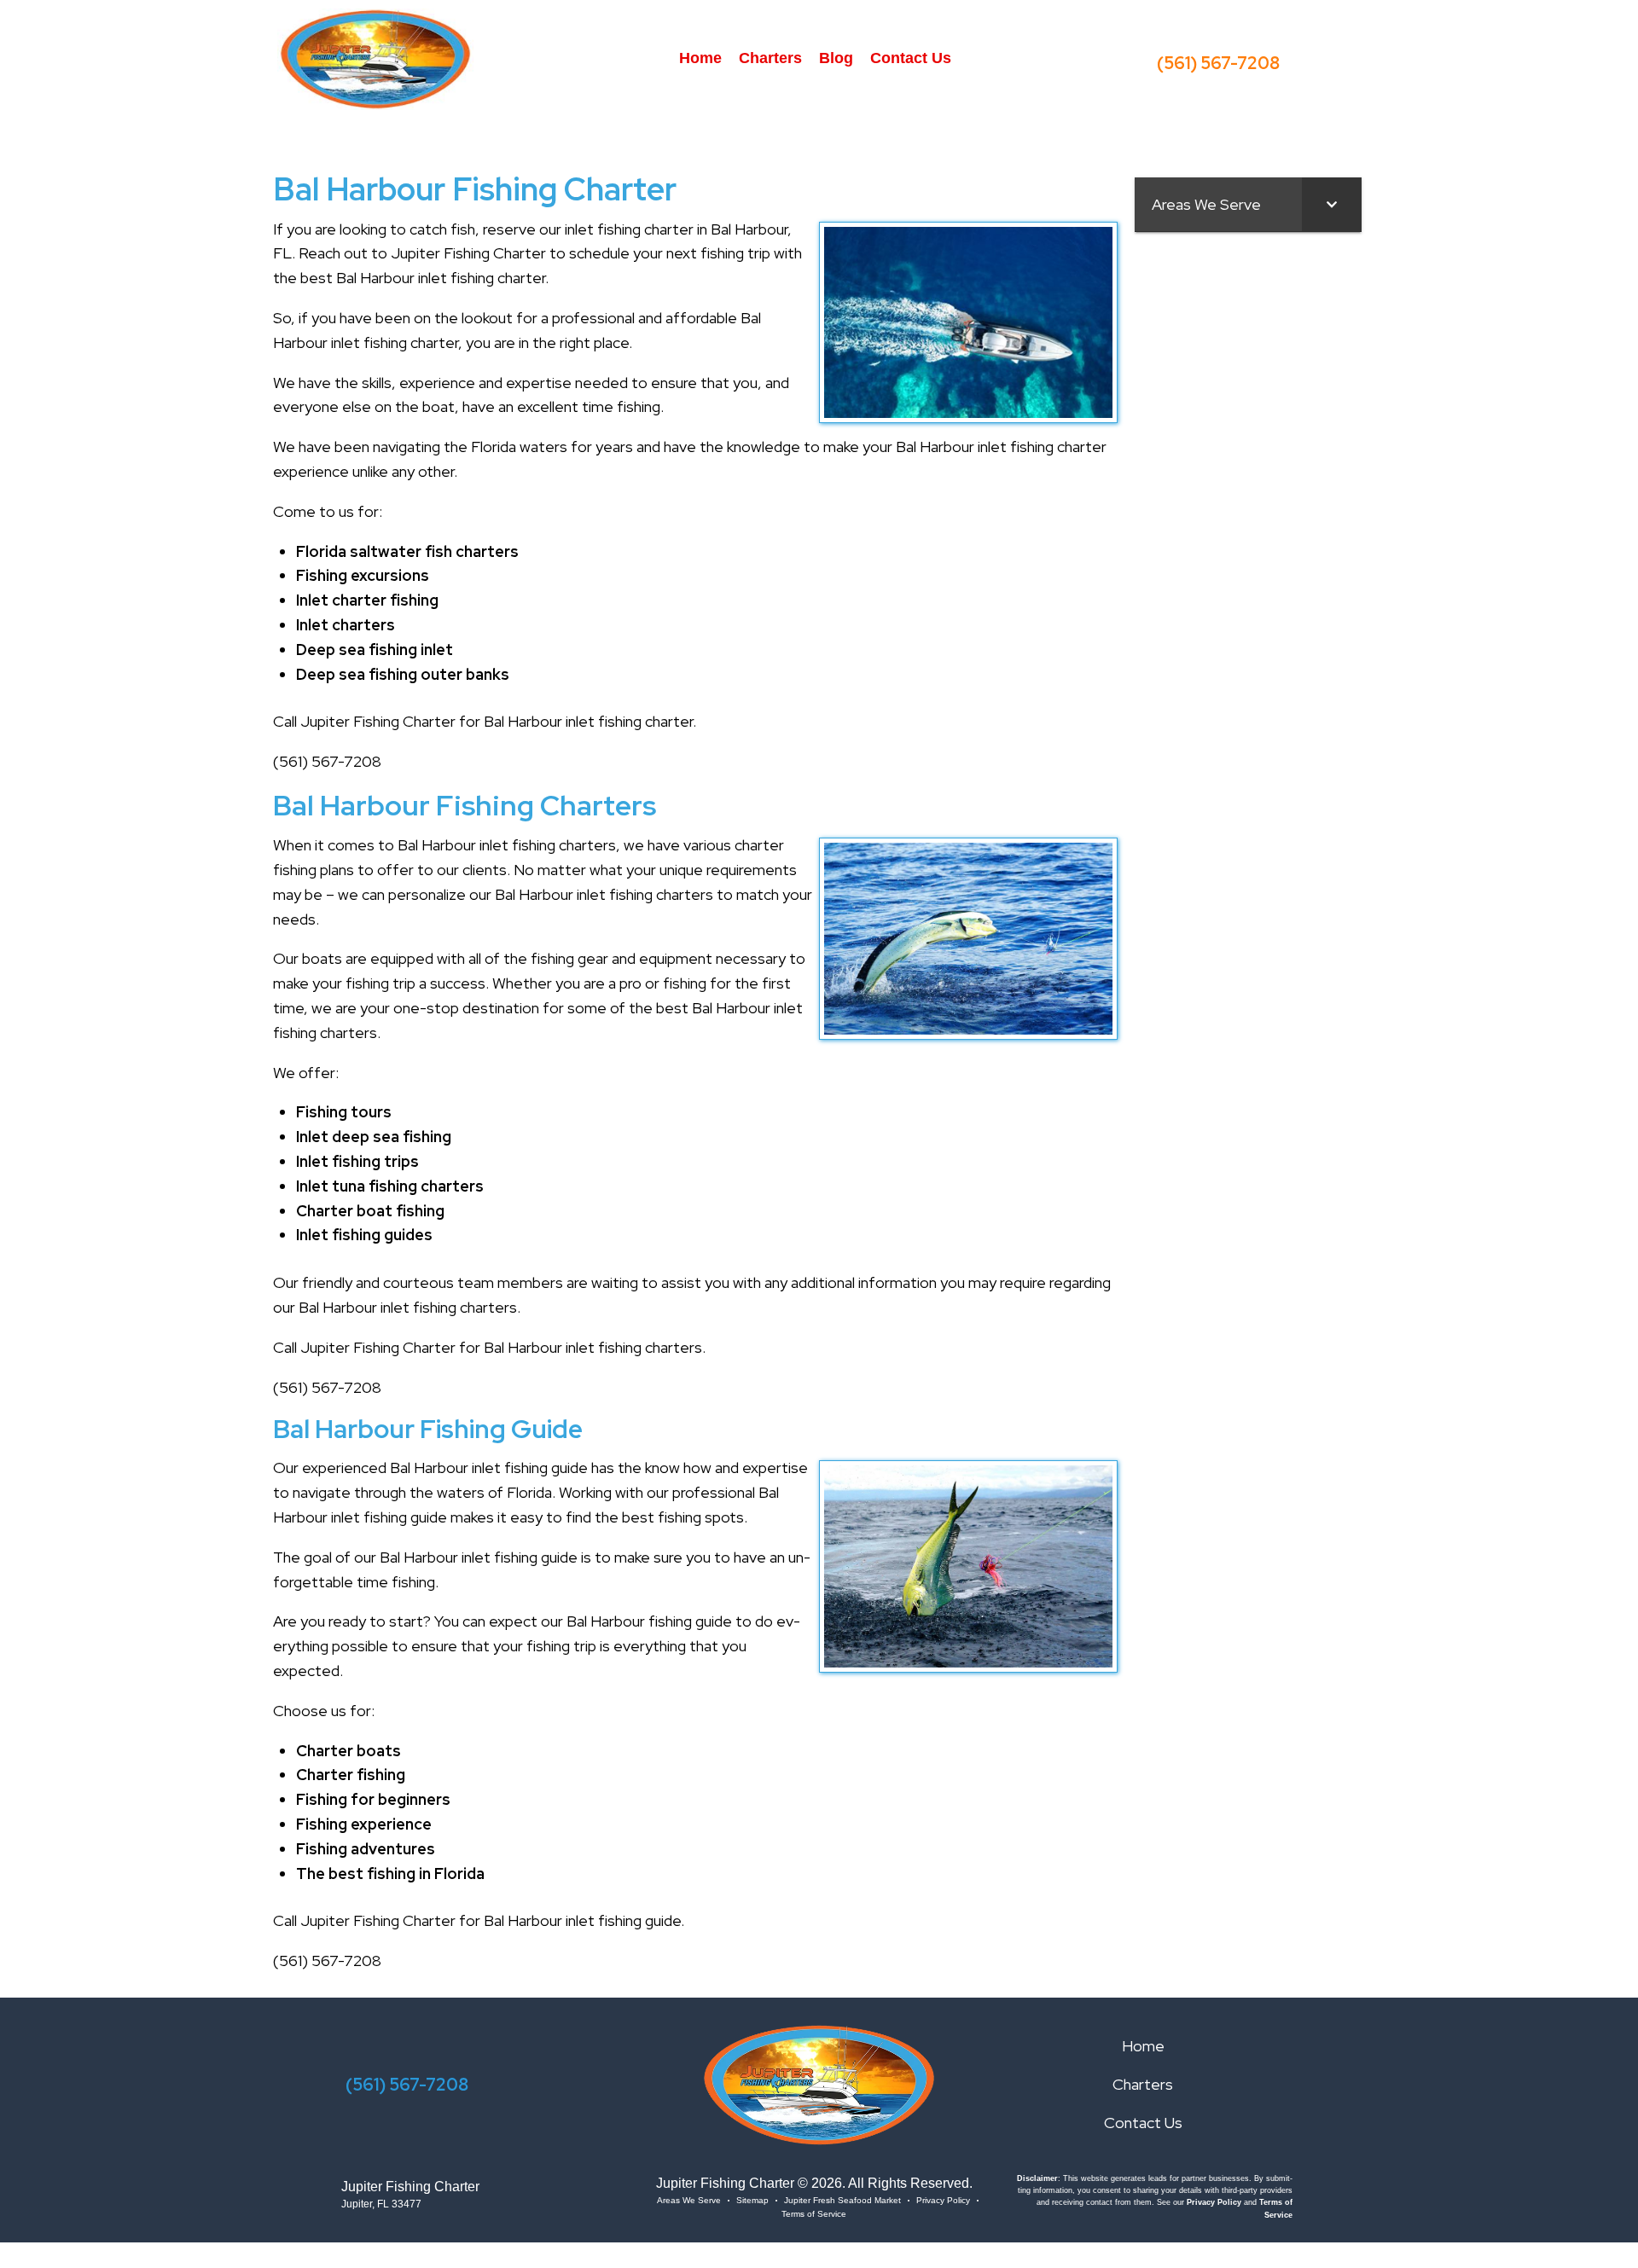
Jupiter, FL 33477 (381, 2204)
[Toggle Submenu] (1332, 204)
